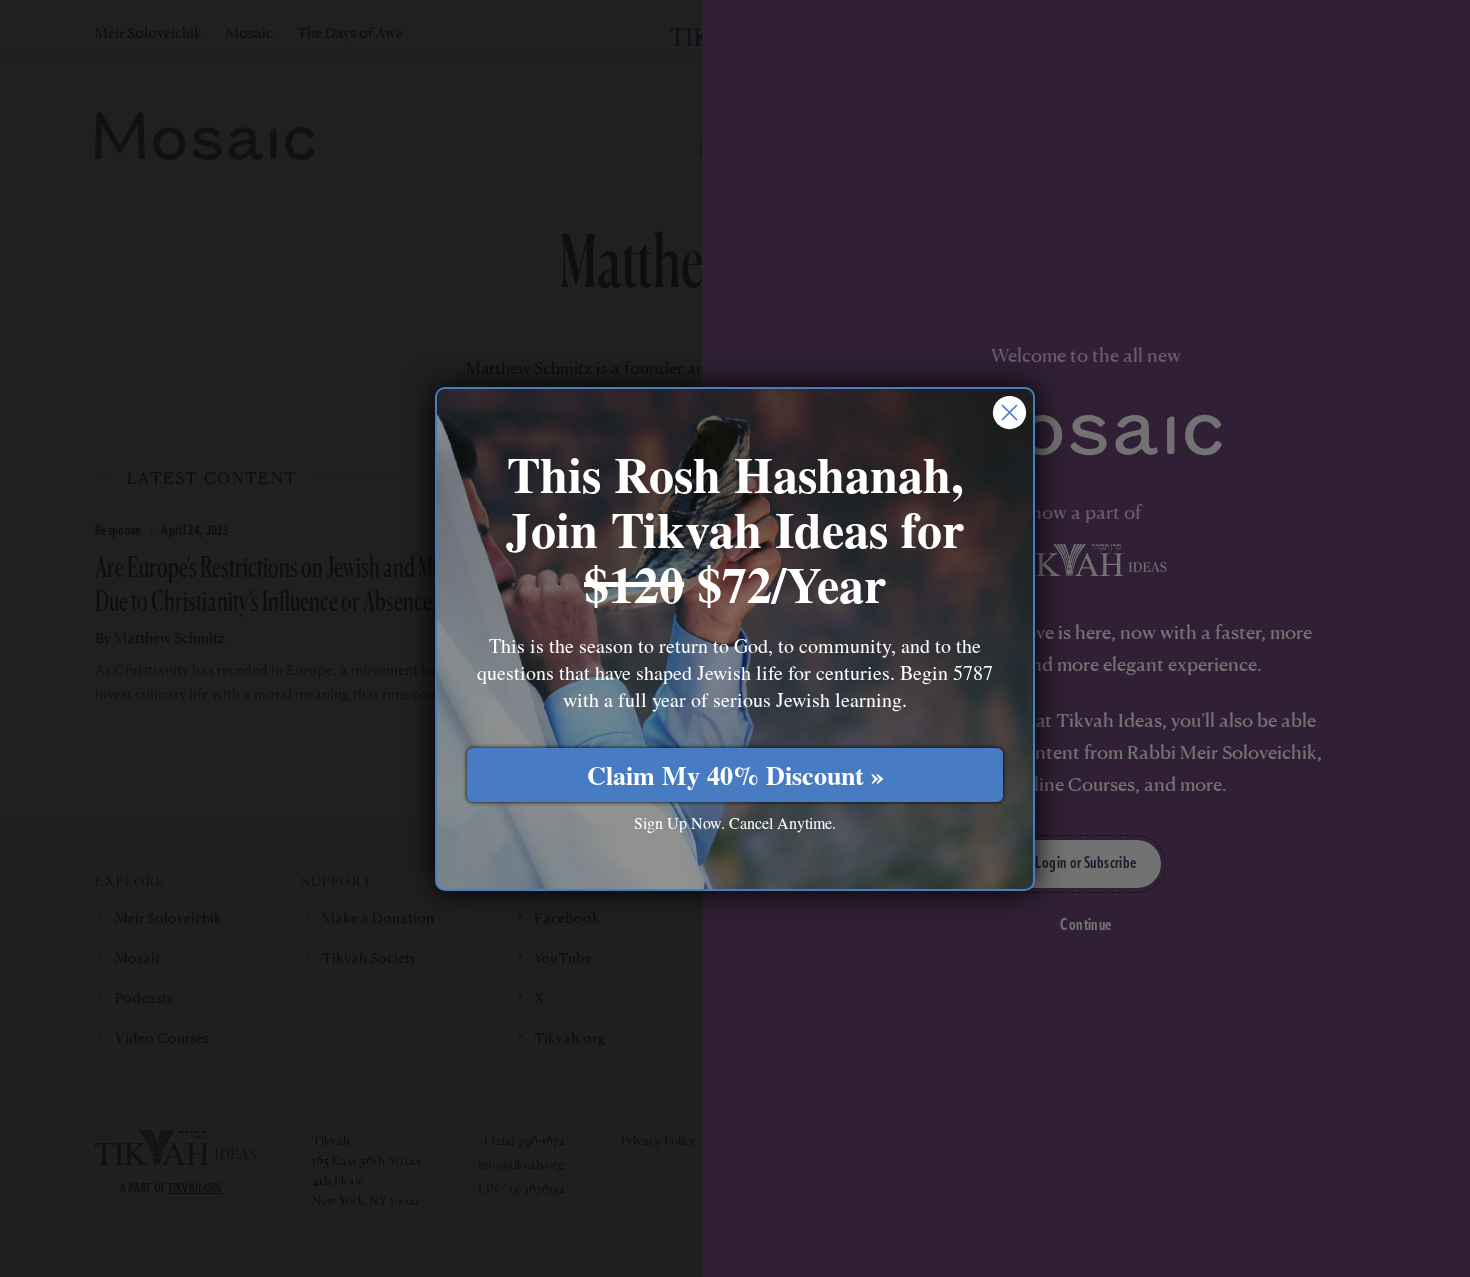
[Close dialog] (1009, 412)
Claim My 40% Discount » (735, 774)
